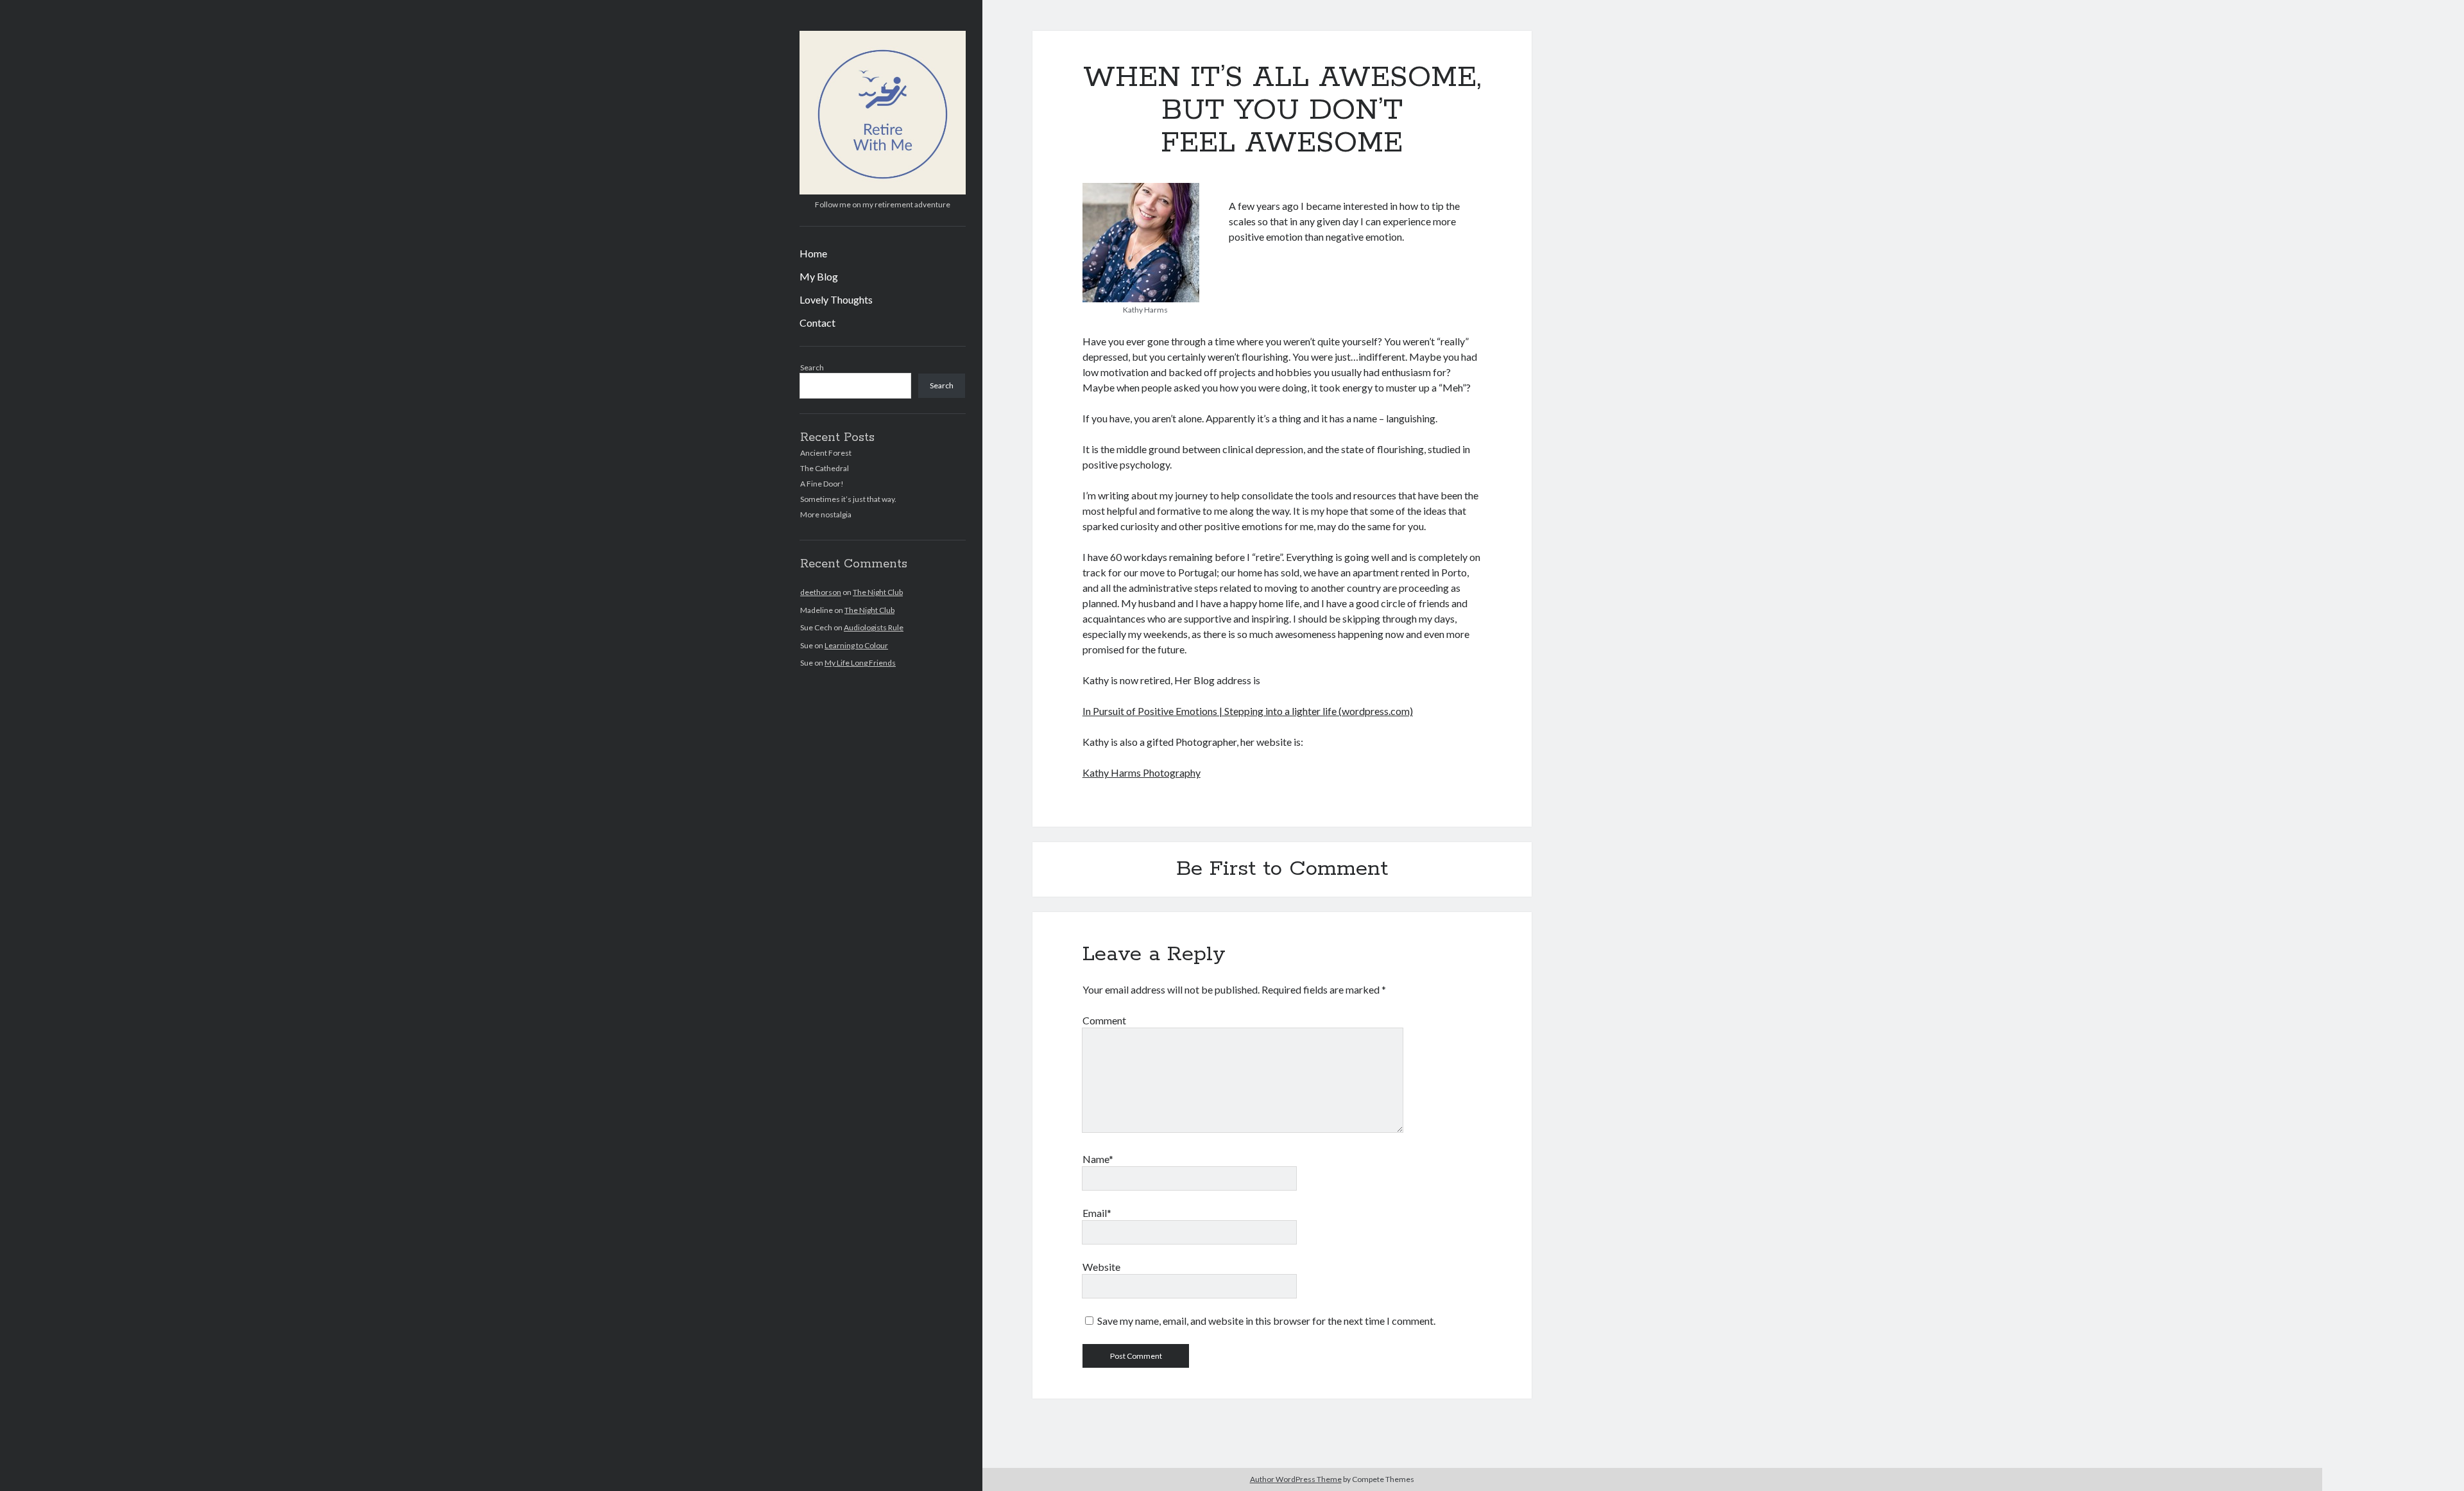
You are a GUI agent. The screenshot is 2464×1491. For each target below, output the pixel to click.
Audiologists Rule (874, 627)
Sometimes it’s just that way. (848, 499)
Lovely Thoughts (836, 299)
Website (1101, 1267)
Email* (1097, 1213)
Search (812, 367)
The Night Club (878, 592)
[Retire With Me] (883, 190)
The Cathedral (825, 468)
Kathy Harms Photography (1142, 772)
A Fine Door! (822, 484)
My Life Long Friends (860, 663)
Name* (1098, 1159)
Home (813, 253)
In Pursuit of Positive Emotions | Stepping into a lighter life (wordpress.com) (1248, 711)
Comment (1104, 1020)
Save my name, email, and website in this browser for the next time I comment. (1266, 1321)
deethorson (821, 592)
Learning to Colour (856, 645)
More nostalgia (826, 514)
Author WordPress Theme (1296, 1479)
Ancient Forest (826, 453)
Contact (817, 323)
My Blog (819, 276)
